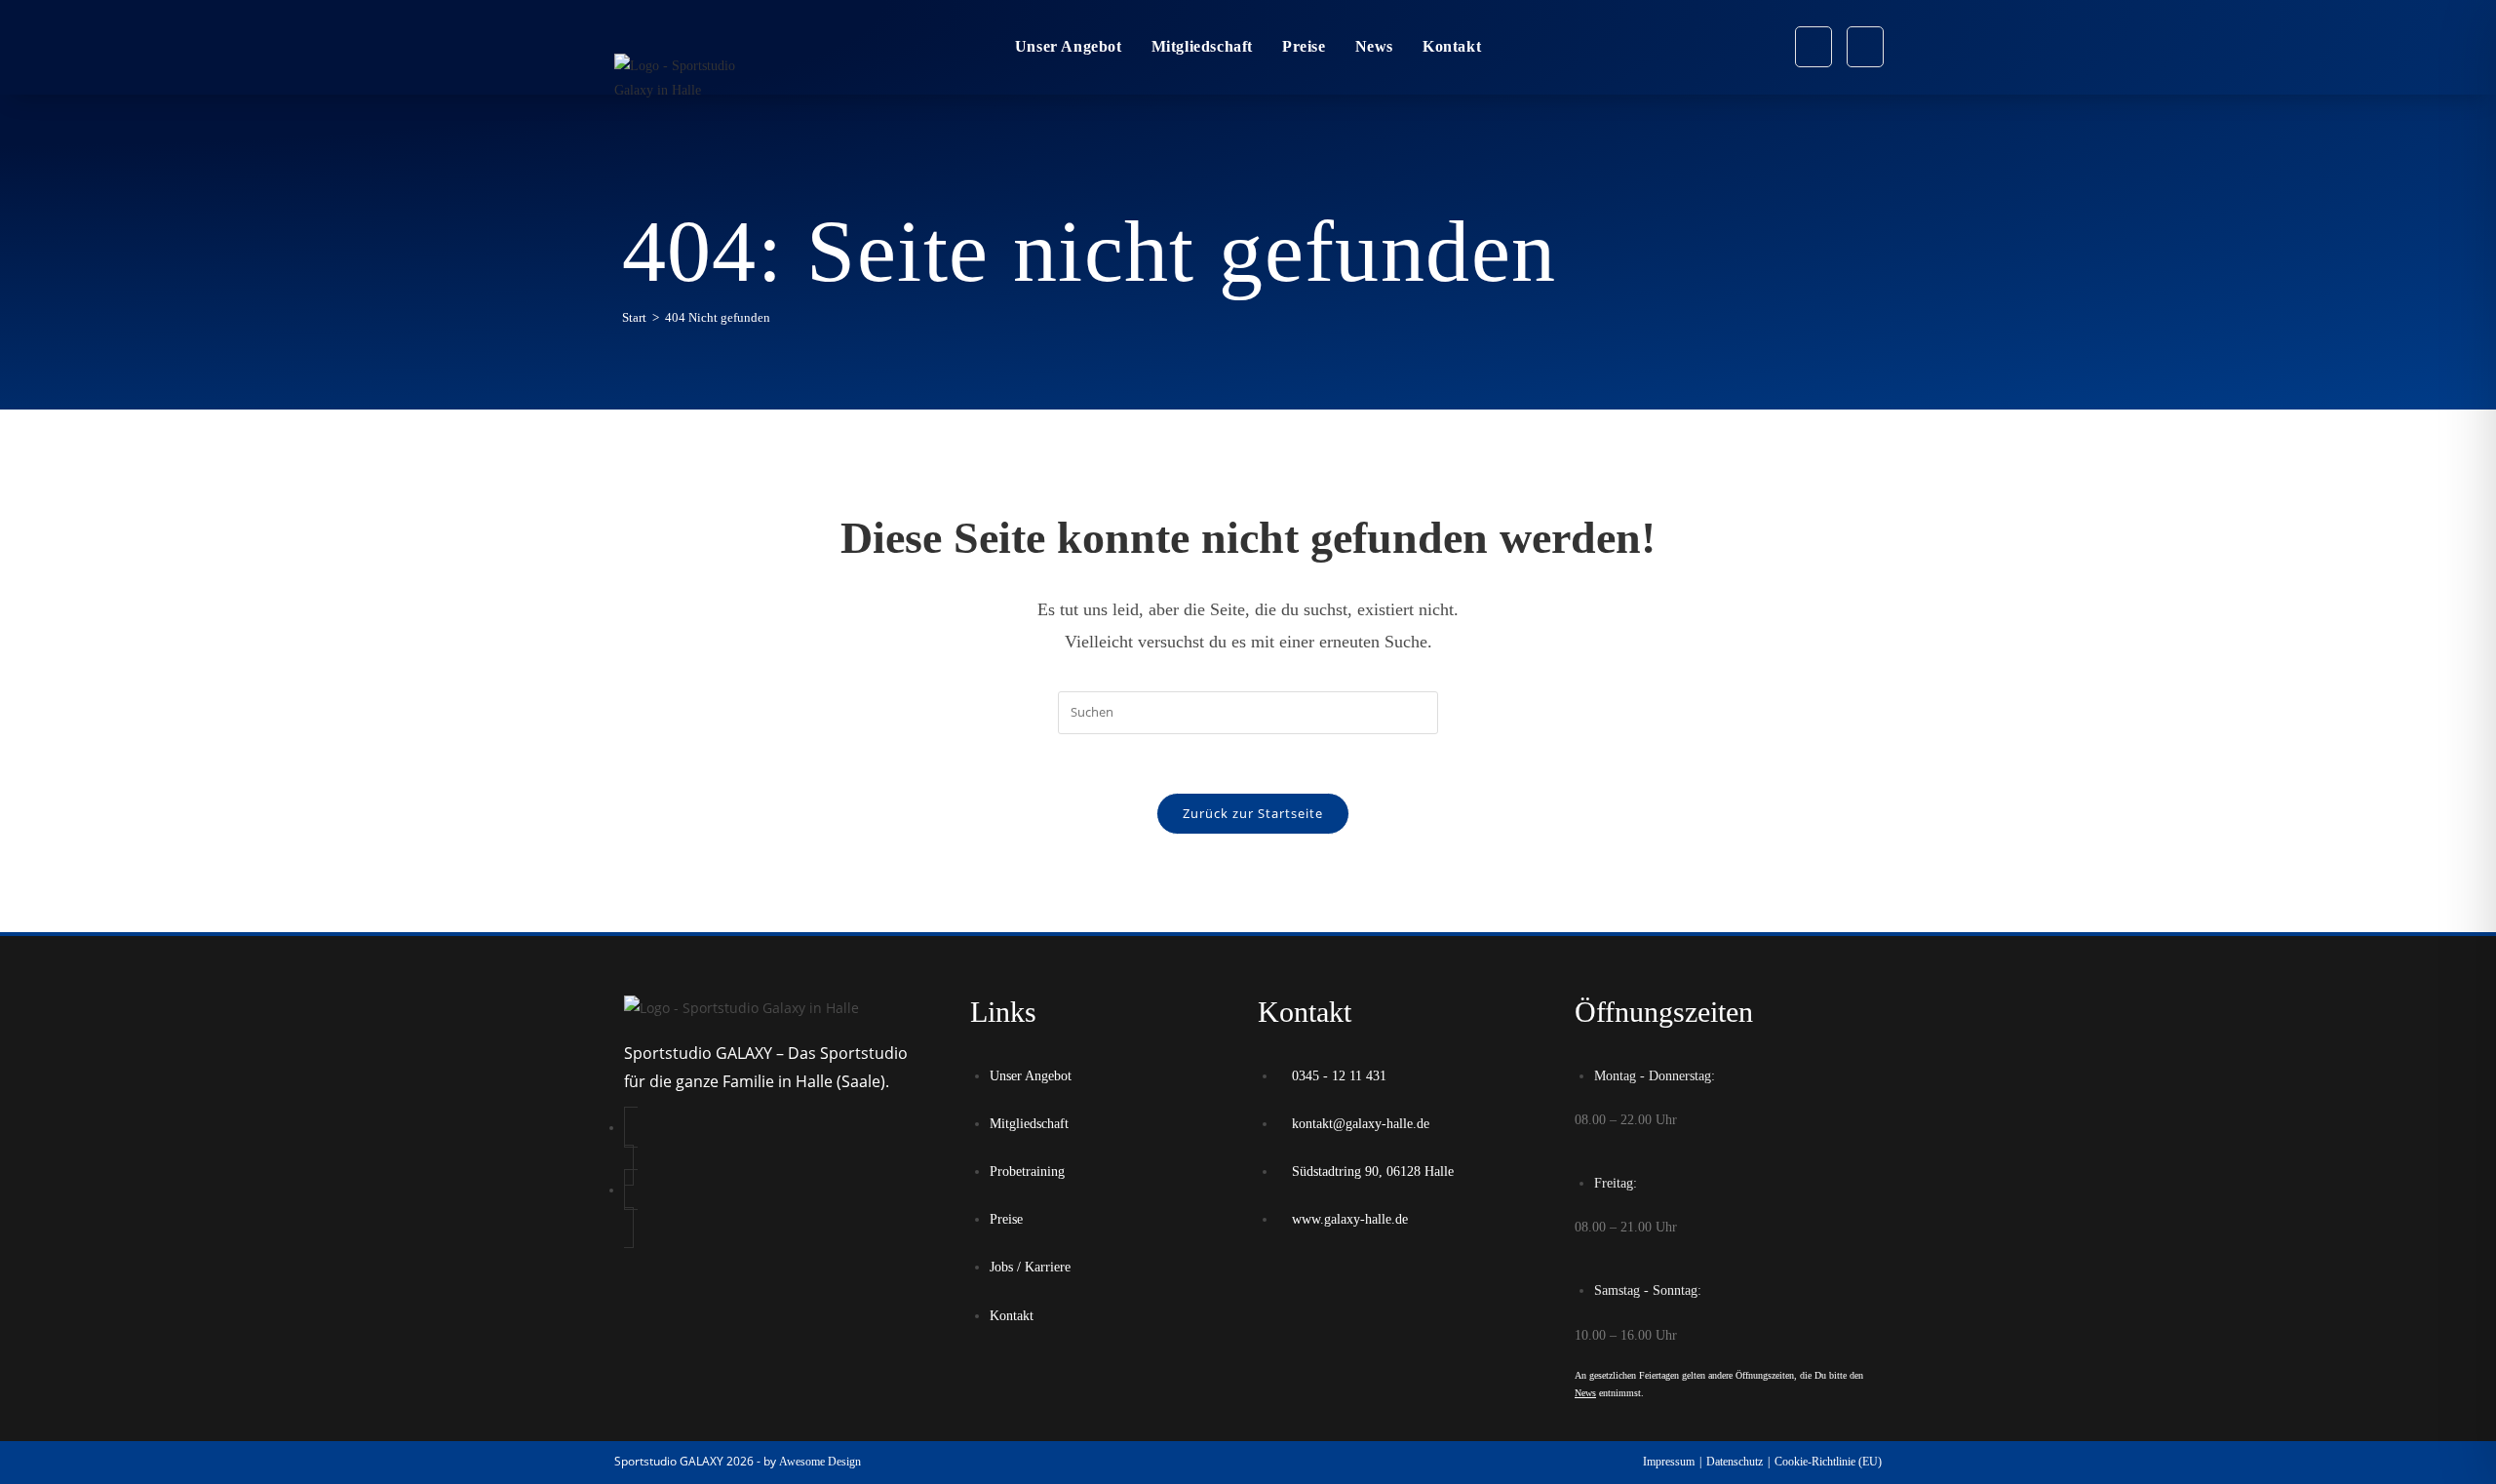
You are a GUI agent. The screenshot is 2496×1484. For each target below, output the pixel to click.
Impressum (1669, 1462)
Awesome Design (820, 1462)
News (1585, 1393)
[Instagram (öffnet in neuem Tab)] (1865, 47)
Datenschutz (1735, 1462)
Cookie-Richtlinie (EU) (1828, 1462)
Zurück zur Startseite (1253, 813)
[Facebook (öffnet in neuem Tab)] (1813, 47)
